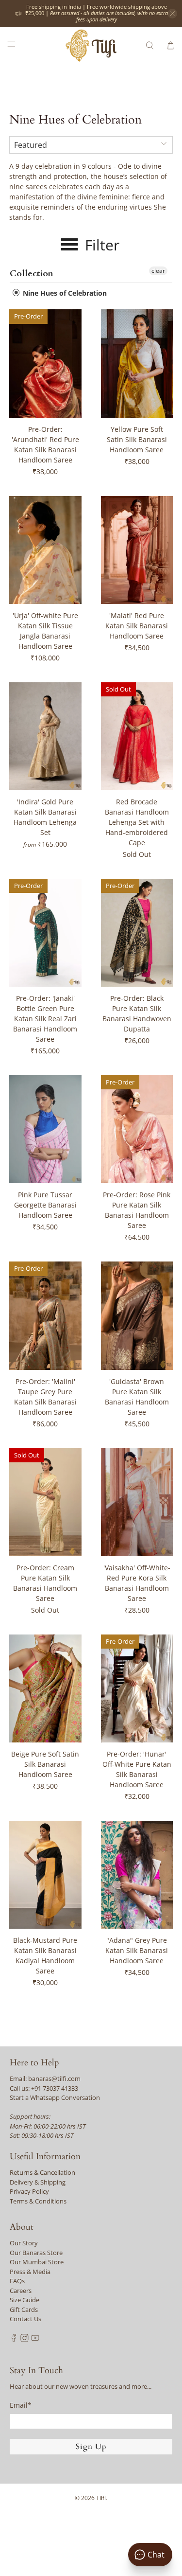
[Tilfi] (91, 45)
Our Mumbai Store (37, 2262)
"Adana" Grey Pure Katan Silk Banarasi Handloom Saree (137, 1950)
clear (158, 271)
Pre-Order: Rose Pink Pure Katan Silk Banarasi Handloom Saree (137, 1210)
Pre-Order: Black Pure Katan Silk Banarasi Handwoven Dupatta (137, 1013)
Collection (32, 274)
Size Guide (25, 2300)
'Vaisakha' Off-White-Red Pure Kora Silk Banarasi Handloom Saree (137, 1583)
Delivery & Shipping (38, 2182)
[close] (172, 14)
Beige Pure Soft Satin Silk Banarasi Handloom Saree (45, 1764)
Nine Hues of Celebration (64, 293)
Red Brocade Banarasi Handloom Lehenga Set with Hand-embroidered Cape (137, 822)
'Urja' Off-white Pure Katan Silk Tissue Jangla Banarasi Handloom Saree (45, 631)
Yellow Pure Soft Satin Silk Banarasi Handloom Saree (137, 439)
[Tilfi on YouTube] (35, 2339)
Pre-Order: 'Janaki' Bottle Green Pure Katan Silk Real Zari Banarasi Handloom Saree (45, 1019)
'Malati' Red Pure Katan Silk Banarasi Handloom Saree (137, 626)
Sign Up (91, 2447)
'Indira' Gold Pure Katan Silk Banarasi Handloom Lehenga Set (45, 817)
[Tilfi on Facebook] (14, 2339)
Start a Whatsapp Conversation (55, 2097)
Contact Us (25, 2319)
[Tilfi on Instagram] (25, 2339)
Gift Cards (24, 2310)
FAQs (17, 2281)
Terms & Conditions (38, 2201)
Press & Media (30, 2272)
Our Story (24, 2243)
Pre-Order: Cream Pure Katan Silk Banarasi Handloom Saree (45, 1583)
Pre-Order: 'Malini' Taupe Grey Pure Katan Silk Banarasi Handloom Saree (45, 1397)
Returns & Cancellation (42, 2172)
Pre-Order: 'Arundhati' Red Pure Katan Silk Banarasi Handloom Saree (45, 444)
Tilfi (101, 2498)
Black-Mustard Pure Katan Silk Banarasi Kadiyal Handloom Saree (45, 1955)
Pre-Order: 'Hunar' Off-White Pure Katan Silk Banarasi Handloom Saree (137, 1769)
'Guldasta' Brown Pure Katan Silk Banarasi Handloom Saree (137, 1397)
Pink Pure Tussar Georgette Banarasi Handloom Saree (45, 1205)
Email (21, 2405)
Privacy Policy (29, 2191)
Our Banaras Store (36, 2253)
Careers (21, 2291)
